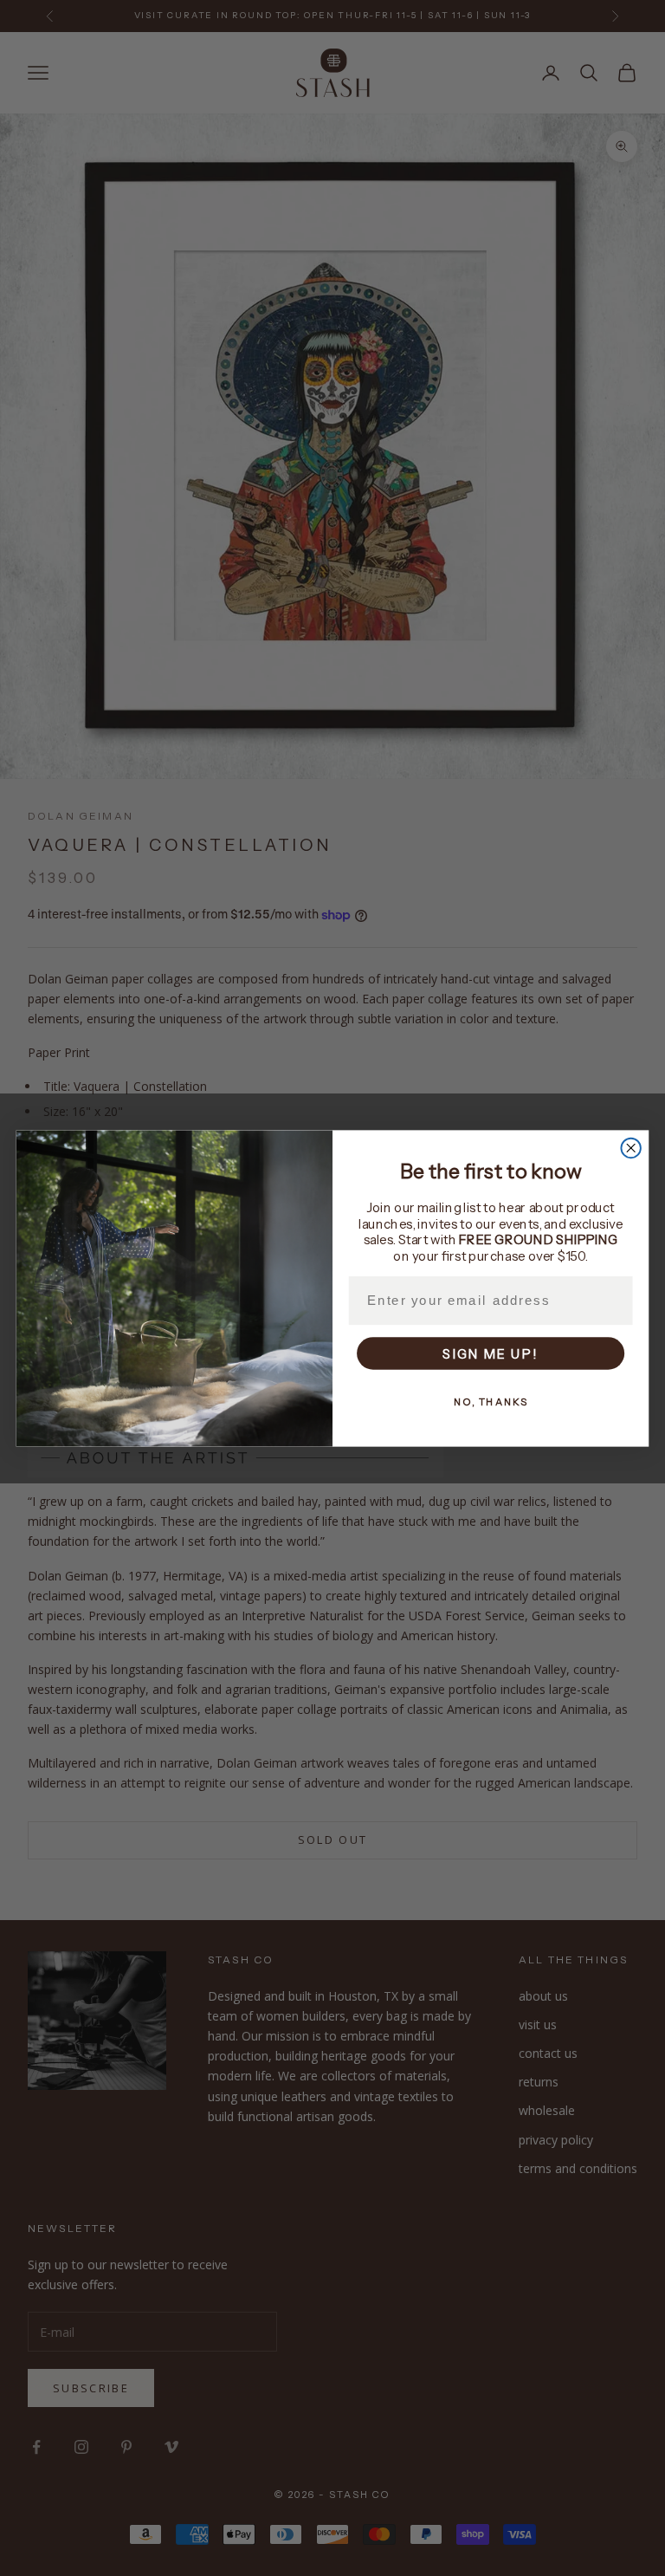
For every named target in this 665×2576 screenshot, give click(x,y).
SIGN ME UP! (491, 1353)
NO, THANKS (491, 1401)
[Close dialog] (630, 1147)
